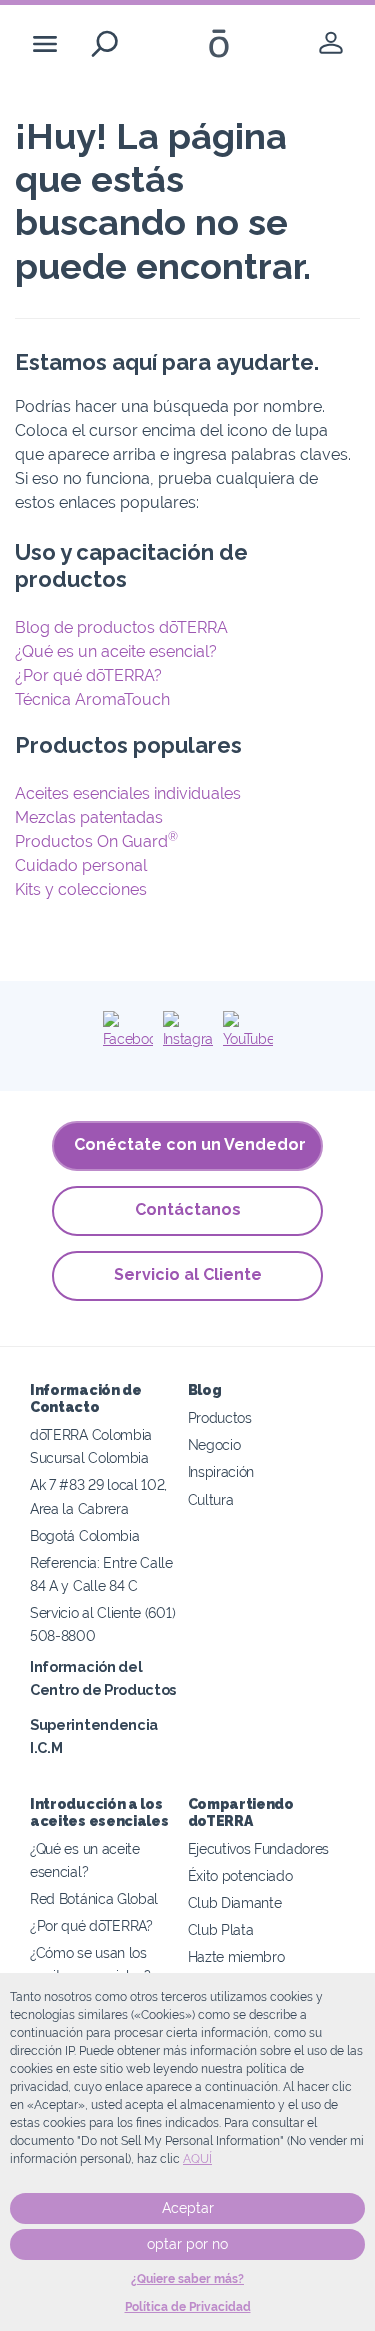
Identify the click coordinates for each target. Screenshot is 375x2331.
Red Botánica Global (94, 1898)
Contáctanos (188, 1209)
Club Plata (221, 1929)
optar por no (187, 2244)
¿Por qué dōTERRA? (88, 675)
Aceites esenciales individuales (128, 793)
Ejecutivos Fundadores (259, 1848)
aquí (197, 2159)
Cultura (211, 1499)
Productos (220, 1417)
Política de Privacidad (188, 2307)
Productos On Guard (96, 841)
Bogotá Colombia (84, 1535)
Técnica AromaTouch (92, 699)
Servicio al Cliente (188, 1274)
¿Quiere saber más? (187, 2279)
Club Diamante (235, 1902)
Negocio (214, 1444)
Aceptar (188, 2208)
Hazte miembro (236, 1956)
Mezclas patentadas (89, 817)
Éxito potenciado (240, 1875)
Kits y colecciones (81, 889)
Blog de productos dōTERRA (121, 627)
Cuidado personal (81, 865)
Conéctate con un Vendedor (190, 1144)
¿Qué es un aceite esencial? (116, 651)
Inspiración (221, 1471)
